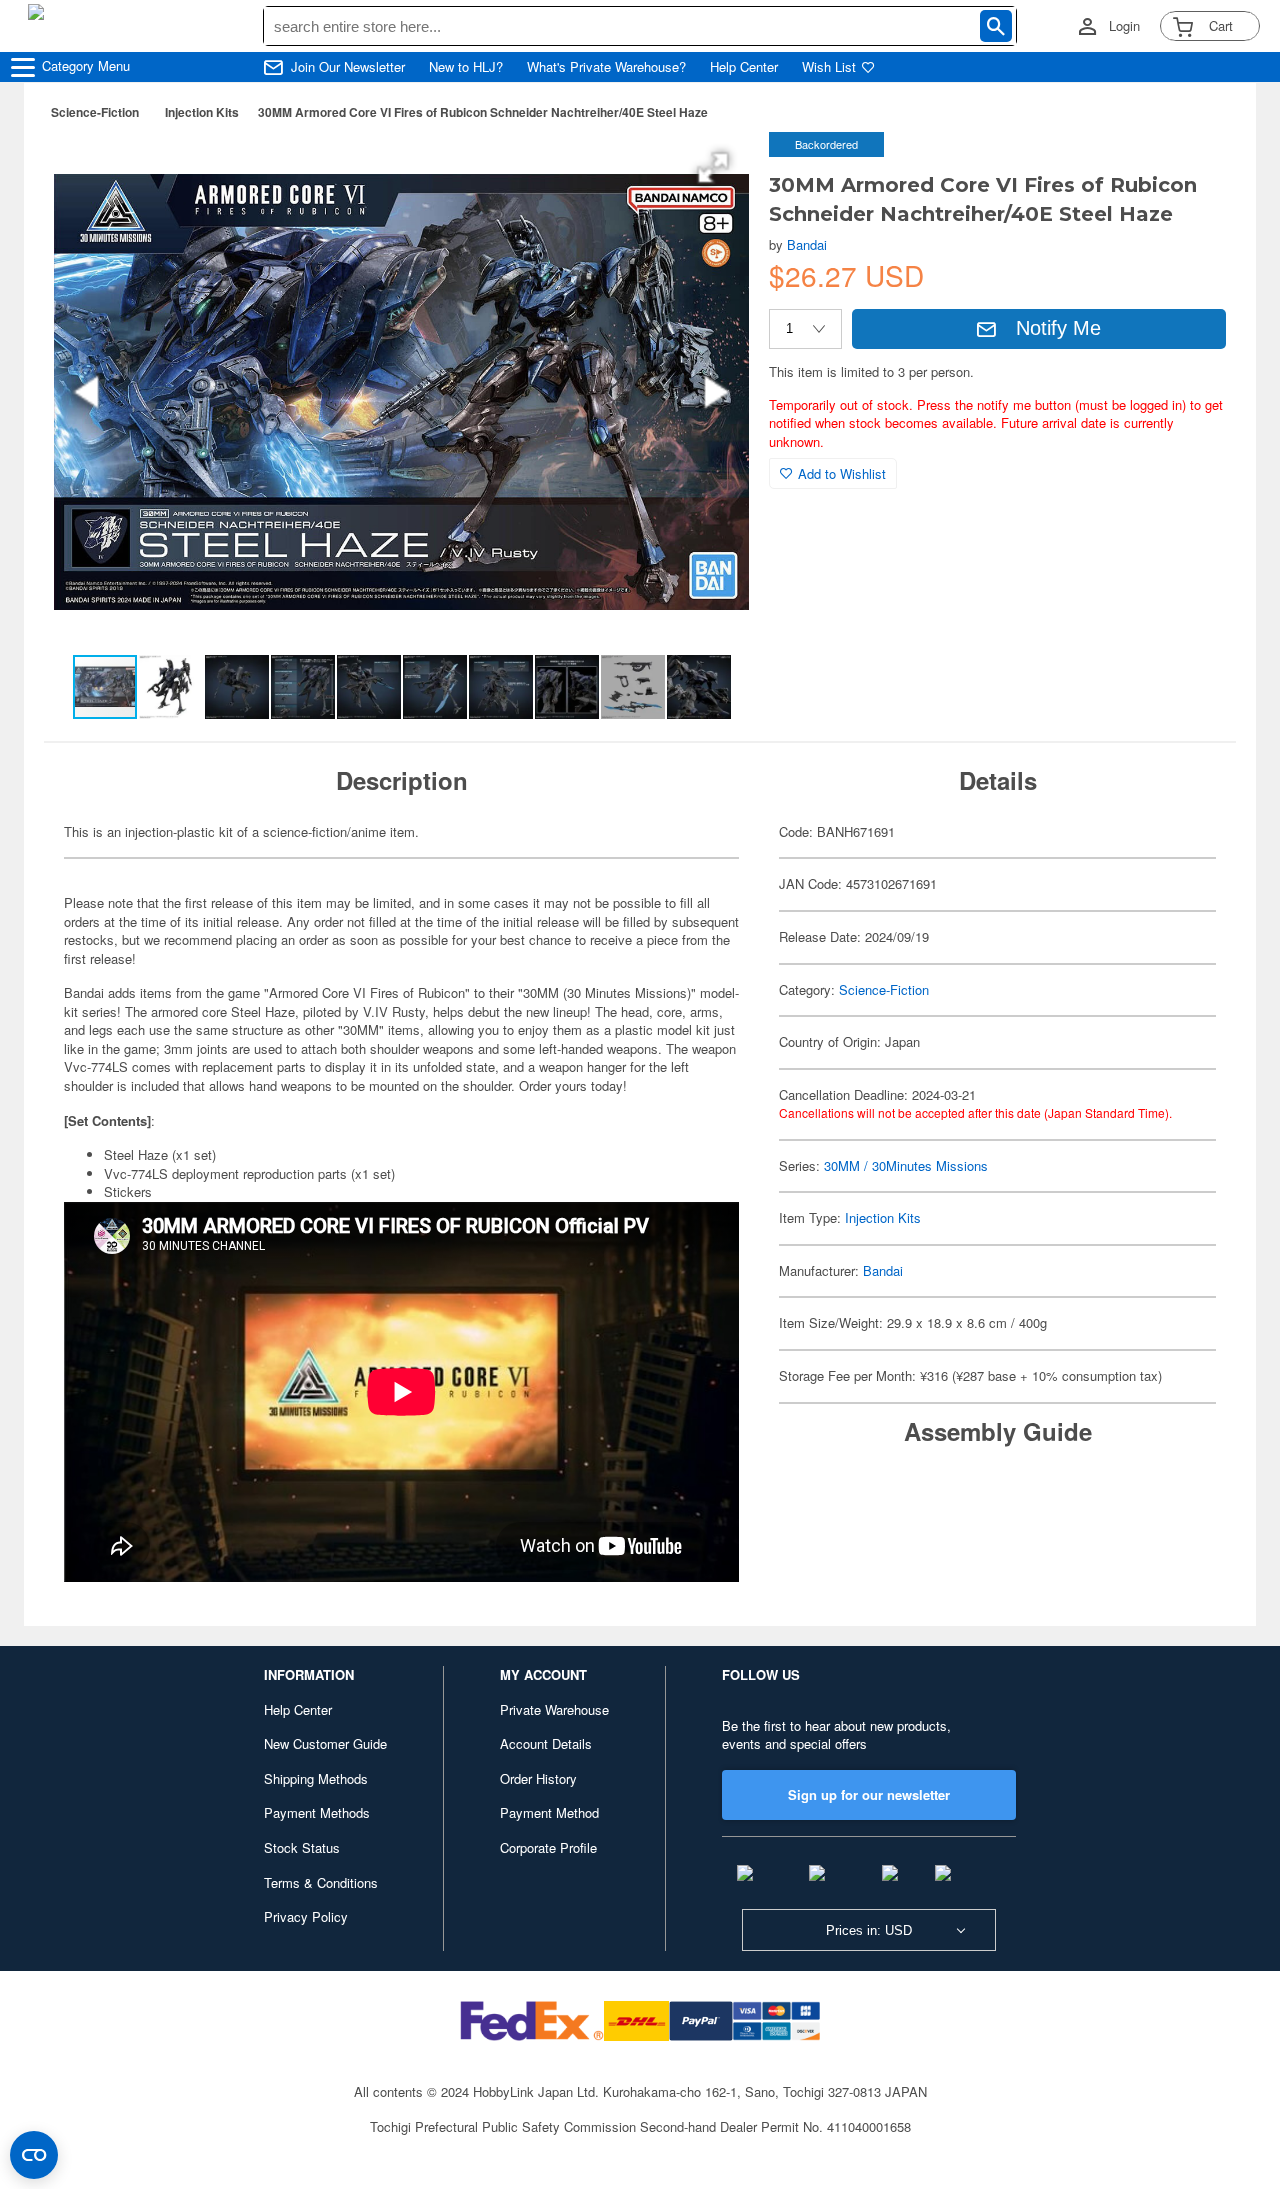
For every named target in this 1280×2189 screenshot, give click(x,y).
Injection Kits (202, 112)
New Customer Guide (325, 1743)
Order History (538, 1778)
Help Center (744, 67)
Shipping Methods (316, 1778)
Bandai (807, 244)
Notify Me (1058, 328)
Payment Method (549, 1812)
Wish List (829, 67)
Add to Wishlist (842, 473)
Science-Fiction (95, 112)
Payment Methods (317, 1812)
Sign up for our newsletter (869, 1794)
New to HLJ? (466, 67)
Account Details (546, 1743)
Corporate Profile (548, 1847)
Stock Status (302, 1847)
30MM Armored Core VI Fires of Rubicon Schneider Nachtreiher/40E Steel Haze (483, 112)
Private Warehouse (554, 1709)
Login (1124, 26)
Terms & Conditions (321, 1882)
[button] (713, 168)
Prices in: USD (869, 1930)
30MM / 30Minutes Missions (906, 1165)
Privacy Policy (306, 1916)
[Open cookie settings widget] (34, 2155)
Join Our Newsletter (348, 67)
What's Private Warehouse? (606, 67)
